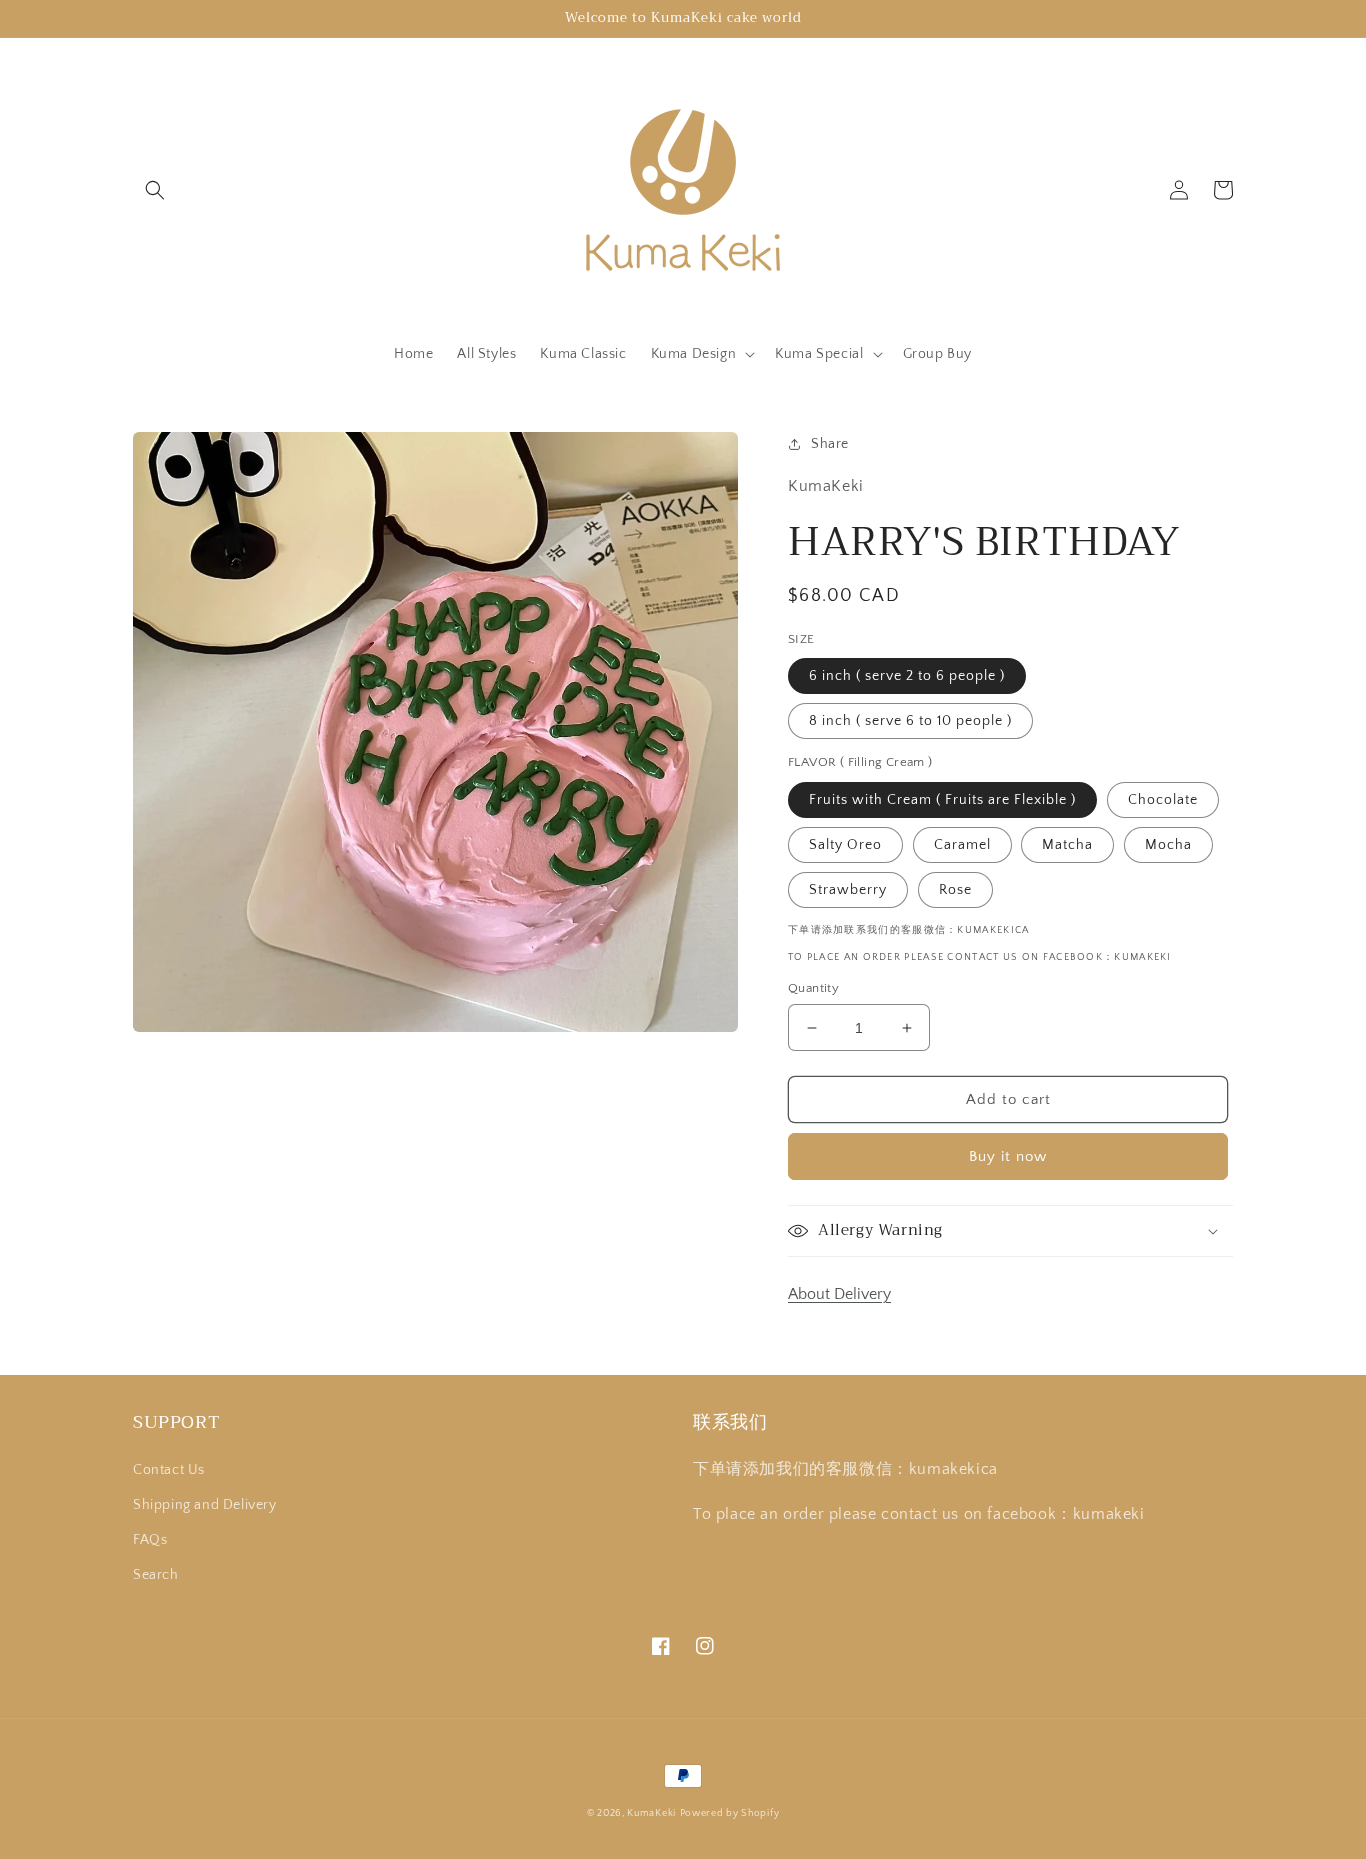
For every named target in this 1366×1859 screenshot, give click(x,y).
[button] (155, 190)
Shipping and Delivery (205, 1505)
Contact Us (169, 1470)
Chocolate (1163, 800)
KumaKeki (651, 1813)
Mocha (1168, 845)
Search (156, 1575)
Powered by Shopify (730, 1813)
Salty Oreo (845, 845)
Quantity (813, 988)
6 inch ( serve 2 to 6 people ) (907, 676)
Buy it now (1008, 1156)
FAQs (150, 1540)
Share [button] (830, 444)
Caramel (962, 845)
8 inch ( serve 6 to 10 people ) (910, 721)
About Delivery (839, 1294)
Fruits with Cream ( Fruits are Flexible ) (942, 800)
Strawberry (848, 890)
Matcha (1067, 845)
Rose (955, 890)
